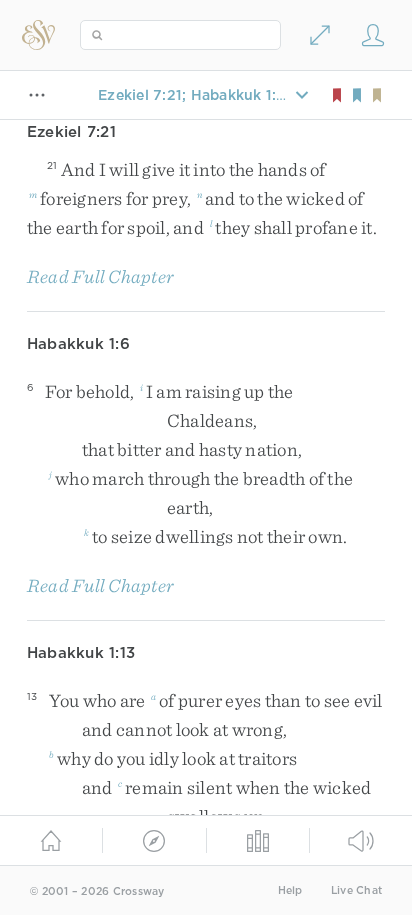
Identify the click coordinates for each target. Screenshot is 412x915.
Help (290, 890)
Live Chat (356, 890)
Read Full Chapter (100, 276)
